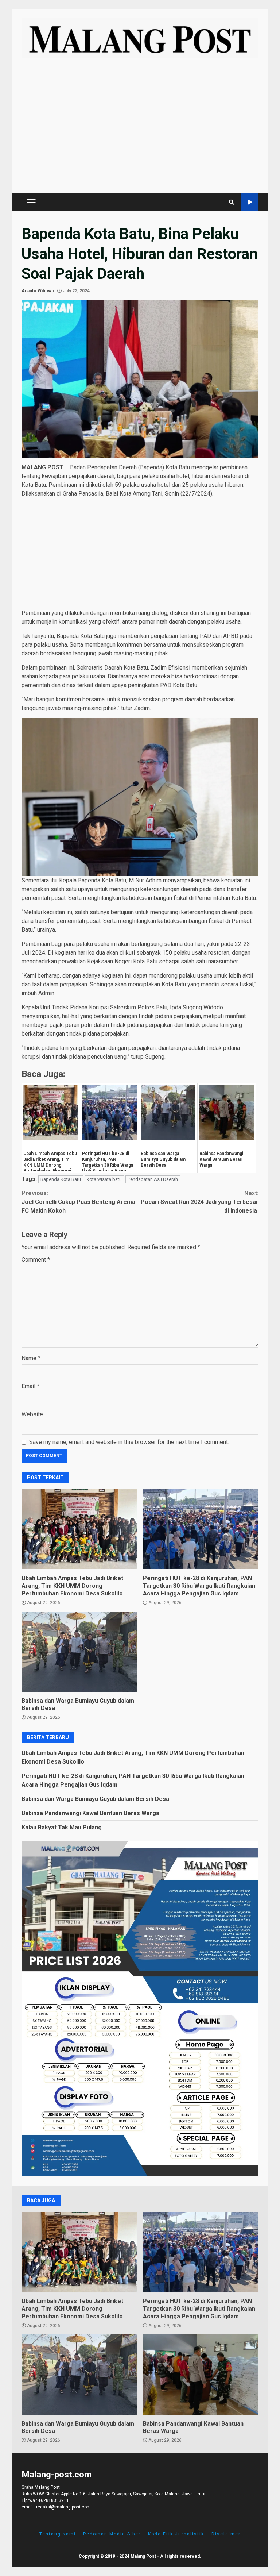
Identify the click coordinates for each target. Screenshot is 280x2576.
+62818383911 (54, 2500)
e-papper (250, 202)
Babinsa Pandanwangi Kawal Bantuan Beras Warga (90, 1813)
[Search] (232, 202)
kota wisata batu (104, 1179)
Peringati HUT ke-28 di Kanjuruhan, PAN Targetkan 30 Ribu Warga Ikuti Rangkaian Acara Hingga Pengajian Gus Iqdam (201, 1529)
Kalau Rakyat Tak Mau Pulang (62, 1827)
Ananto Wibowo (38, 291)
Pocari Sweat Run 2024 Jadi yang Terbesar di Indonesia (200, 1202)
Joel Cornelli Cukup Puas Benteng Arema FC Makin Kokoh (78, 1202)
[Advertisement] (140, 129)
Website (32, 1414)
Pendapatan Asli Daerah (153, 1179)
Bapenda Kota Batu (61, 1179)
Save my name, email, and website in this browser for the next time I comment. (129, 1442)
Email (30, 1386)
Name (31, 1358)
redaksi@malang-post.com (63, 2507)
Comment (36, 1260)
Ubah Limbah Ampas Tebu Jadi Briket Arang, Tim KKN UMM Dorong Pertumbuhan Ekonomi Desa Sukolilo (79, 1529)
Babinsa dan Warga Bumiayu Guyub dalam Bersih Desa (79, 1652)
